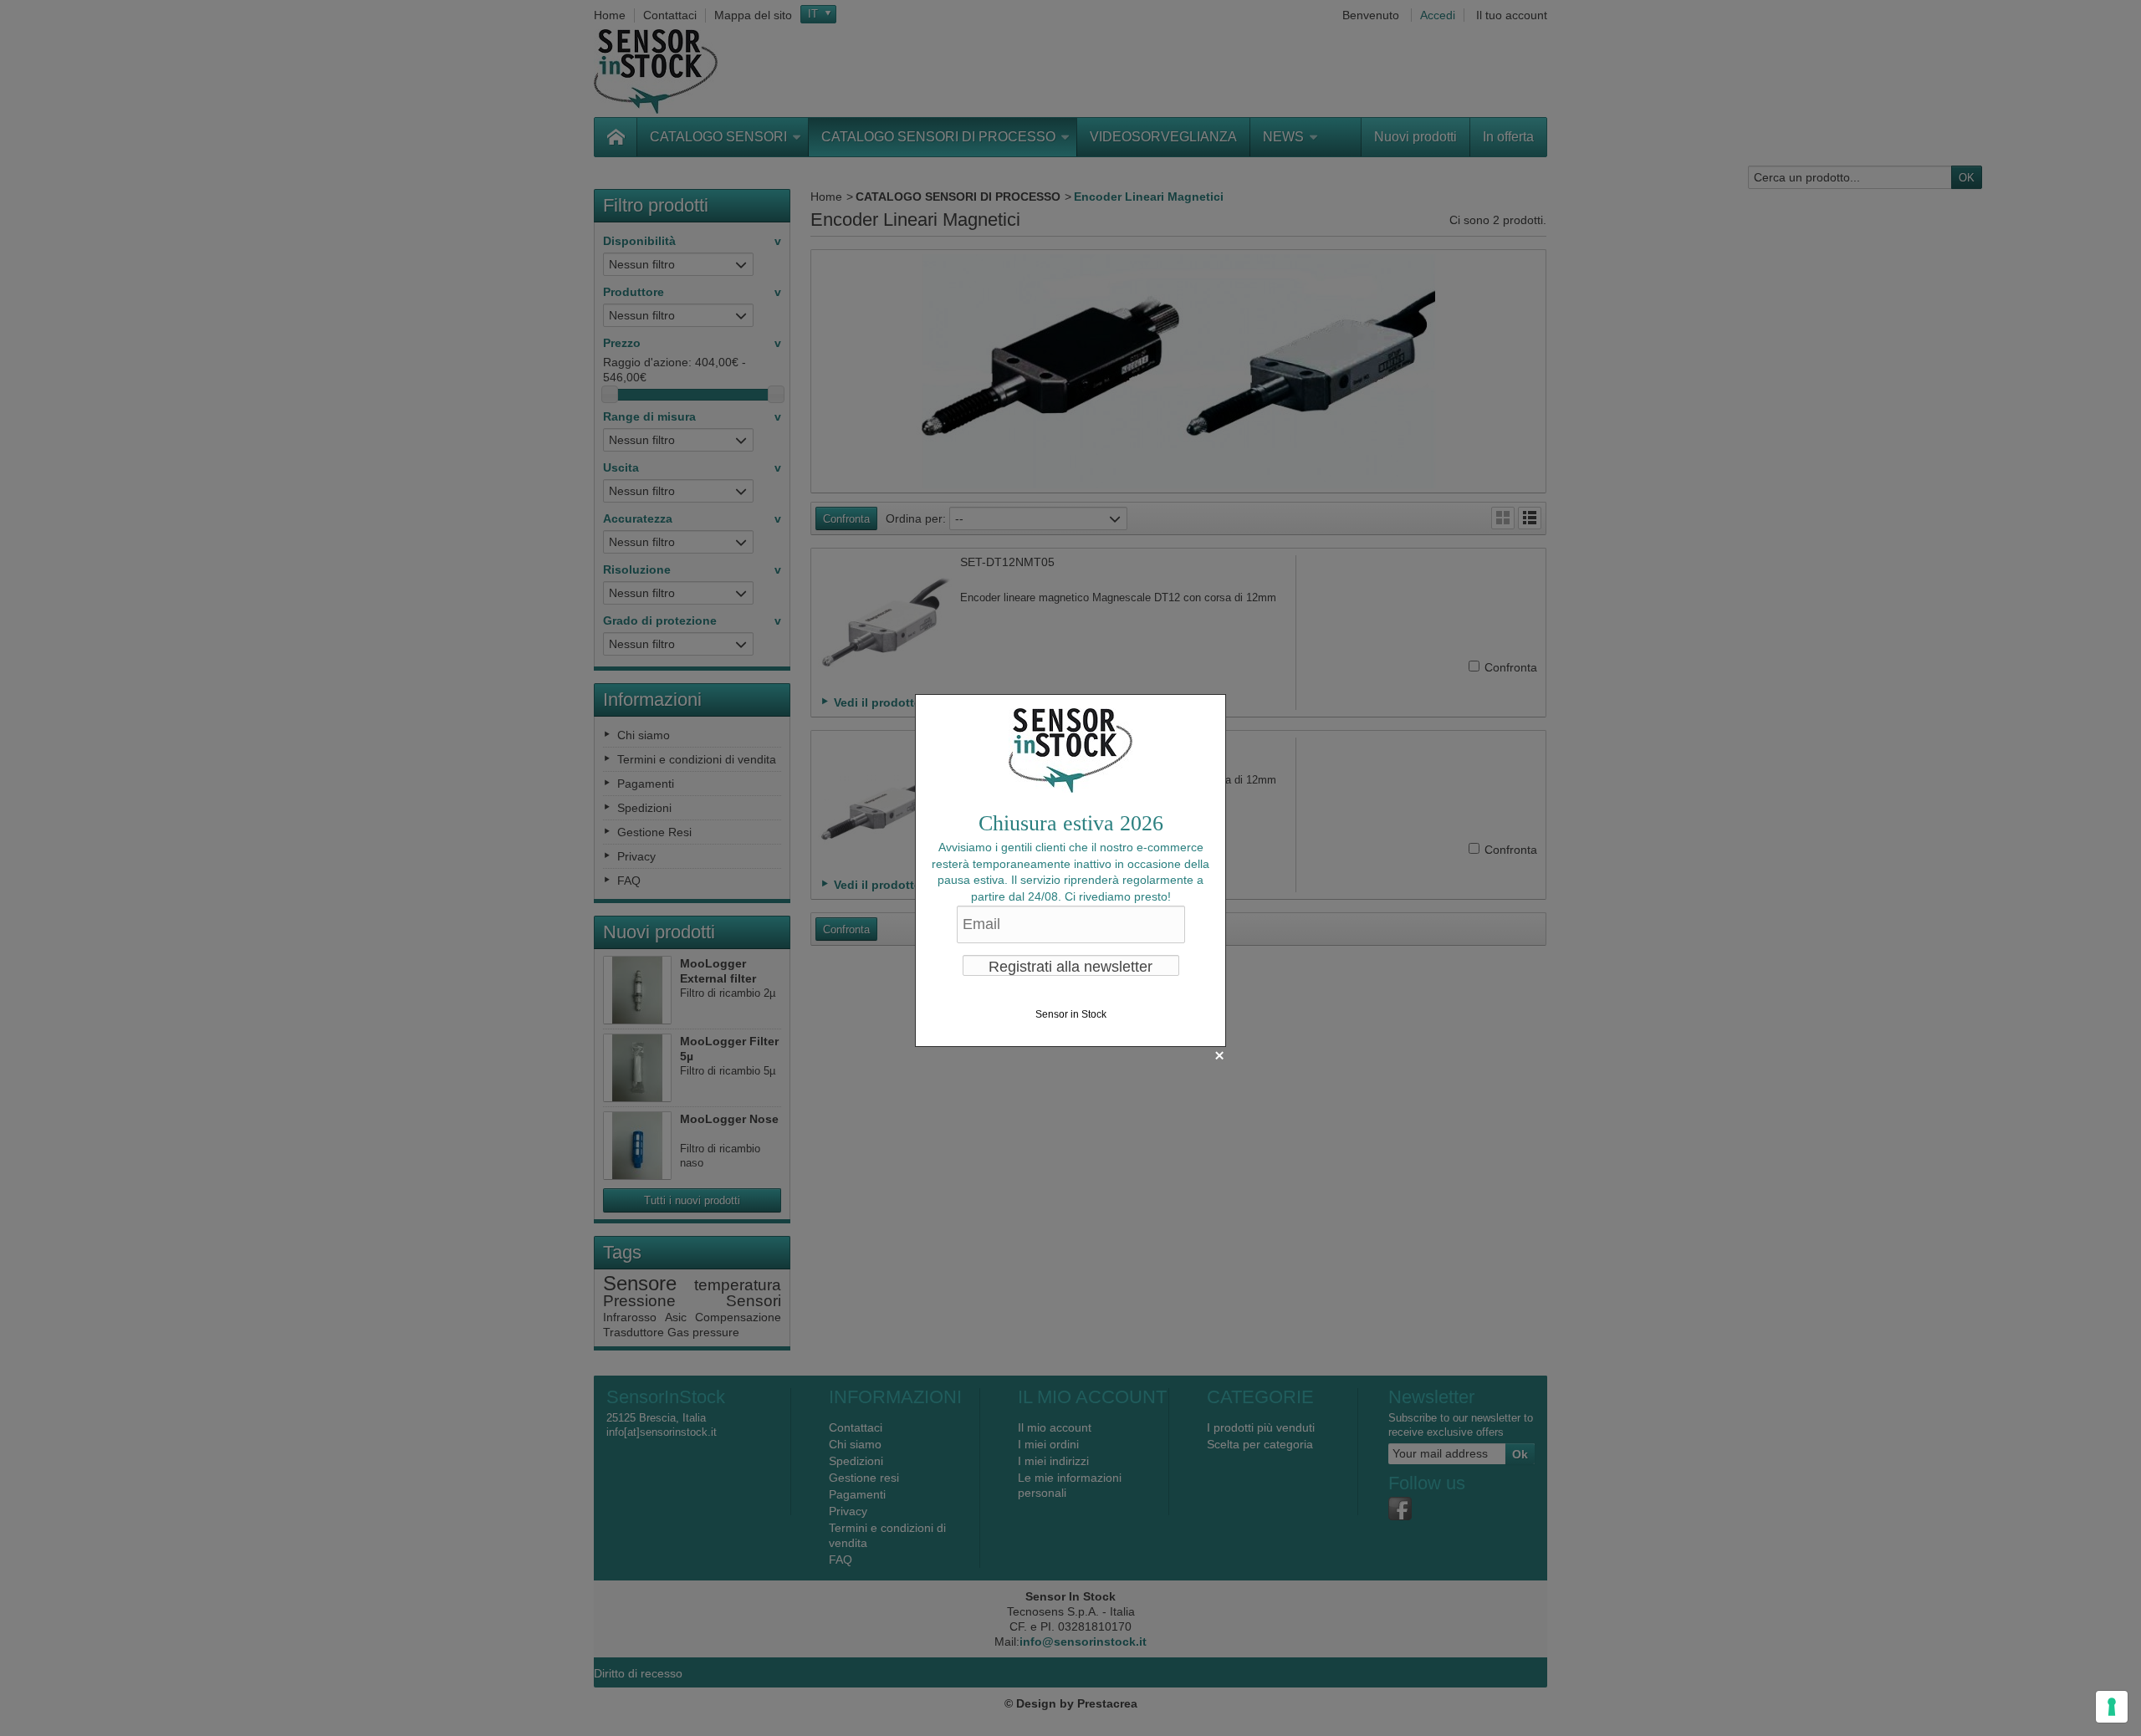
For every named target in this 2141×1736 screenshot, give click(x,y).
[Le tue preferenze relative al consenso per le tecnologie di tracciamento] (2112, 1707)
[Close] (1219, 1055)
